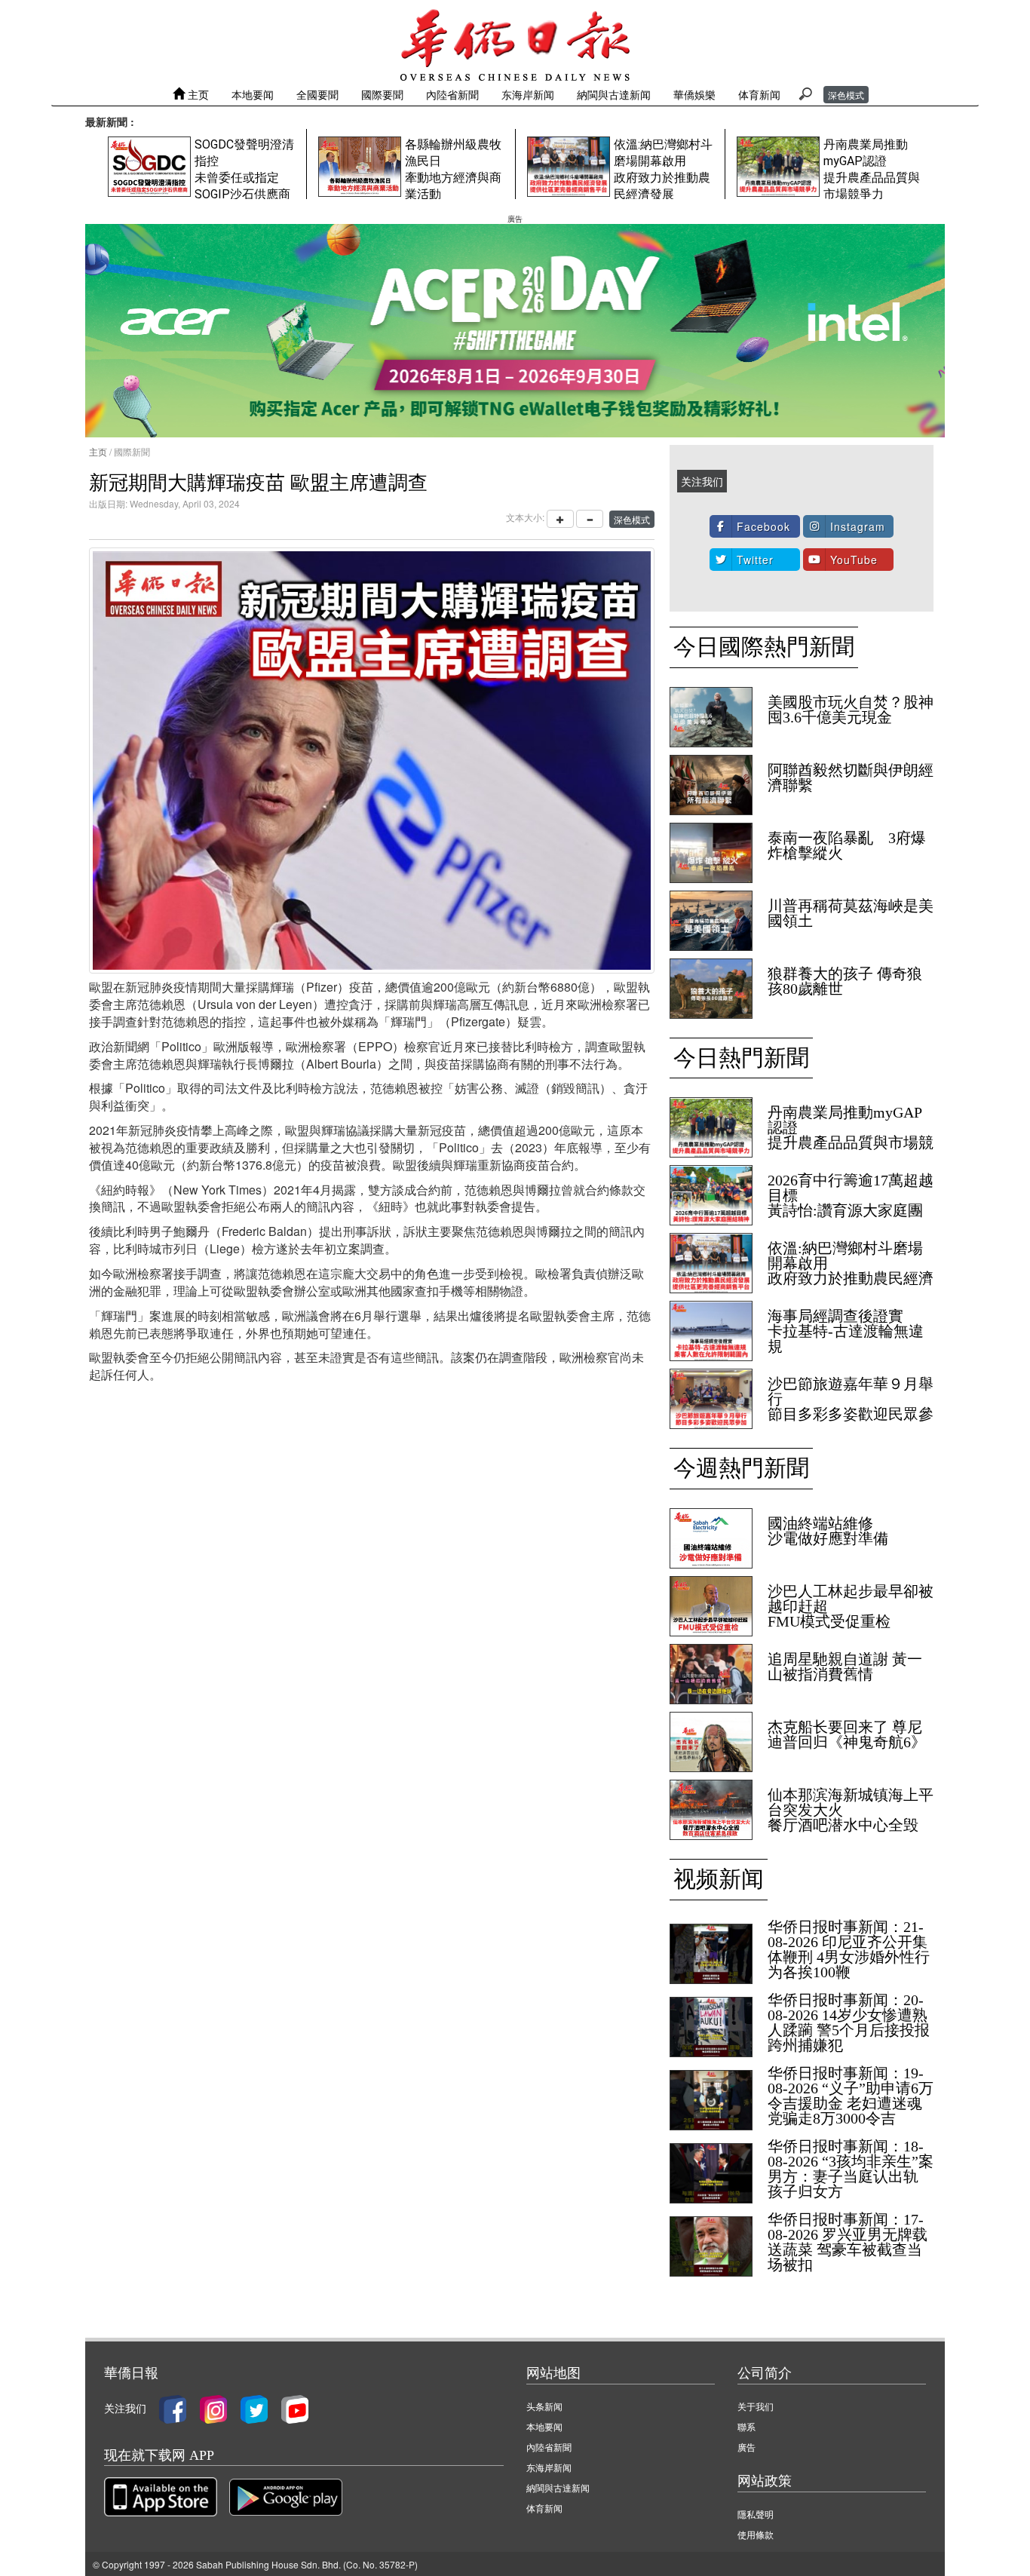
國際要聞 (382, 94)
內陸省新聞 (452, 94)
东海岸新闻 (528, 94)
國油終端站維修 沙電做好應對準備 (828, 1531)
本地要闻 (253, 94)
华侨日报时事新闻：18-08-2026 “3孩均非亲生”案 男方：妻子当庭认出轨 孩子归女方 (851, 2169)
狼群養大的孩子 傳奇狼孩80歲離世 (845, 981)
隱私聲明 (756, 2514)
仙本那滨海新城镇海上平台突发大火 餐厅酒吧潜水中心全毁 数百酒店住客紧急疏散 (851, 1817)
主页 (197, 94)
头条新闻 (544, 2406)
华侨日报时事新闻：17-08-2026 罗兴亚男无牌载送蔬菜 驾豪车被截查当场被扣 (848, 2242)
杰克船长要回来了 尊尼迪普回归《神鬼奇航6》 (847, 1734)
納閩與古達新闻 (614, 94)
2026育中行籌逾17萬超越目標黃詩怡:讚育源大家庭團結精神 (851, 1203)
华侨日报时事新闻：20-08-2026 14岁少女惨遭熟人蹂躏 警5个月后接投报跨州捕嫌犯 (849, 2022)
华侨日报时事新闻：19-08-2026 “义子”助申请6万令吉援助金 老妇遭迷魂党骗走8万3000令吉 (851, 2096)
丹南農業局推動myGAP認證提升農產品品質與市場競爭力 (851, 1135)
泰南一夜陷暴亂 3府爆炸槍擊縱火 (847, 845)
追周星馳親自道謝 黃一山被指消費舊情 (845, 1667)
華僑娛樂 (694, 94)
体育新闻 (759, 94)
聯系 (746, 2426)
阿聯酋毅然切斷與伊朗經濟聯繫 (851, 777)
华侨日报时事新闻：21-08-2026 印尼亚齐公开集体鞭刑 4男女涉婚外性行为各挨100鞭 (849, 1949)
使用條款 (756, 2534)
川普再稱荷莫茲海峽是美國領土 (851, 913)
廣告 (746, 2447)
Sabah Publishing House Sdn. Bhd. (268, 2564)
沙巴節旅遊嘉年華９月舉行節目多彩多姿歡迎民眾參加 (851, 1406)
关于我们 (756, 2406)
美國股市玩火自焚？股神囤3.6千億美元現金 (851, 710)
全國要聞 (317, 94)
